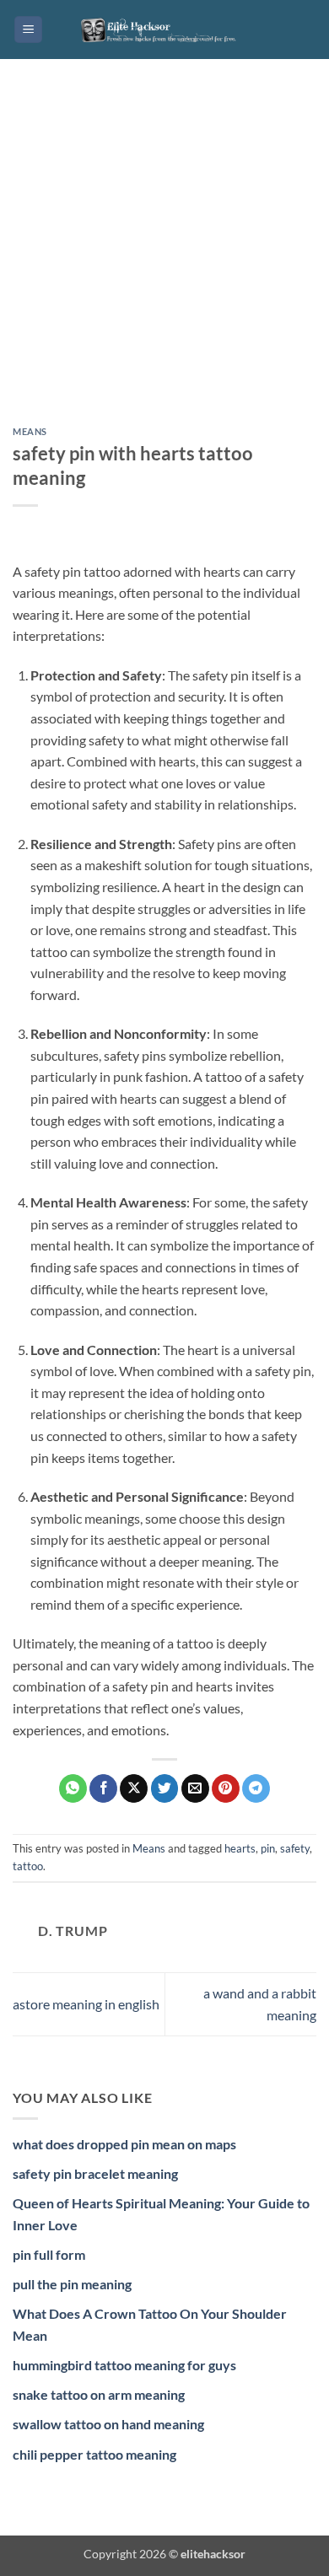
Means (30, 431)
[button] (28, 30)
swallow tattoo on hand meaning (108, 2424)
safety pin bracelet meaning (95, 2173)
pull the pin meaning (72, 2284)
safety (295, 1848)
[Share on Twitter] (165, 1788)
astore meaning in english (86, 2004)
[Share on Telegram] (256, 1788)
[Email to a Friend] (195, 1788)
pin (268, 1848)
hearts (240, 1848)
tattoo (28, 1866)
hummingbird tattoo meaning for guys (124, 2365)
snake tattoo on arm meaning (99, 2394)
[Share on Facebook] (103, 1788)
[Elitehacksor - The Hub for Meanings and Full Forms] (164, 30)
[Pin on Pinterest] (226, 1788)
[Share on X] (134, 1788)
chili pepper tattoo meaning (94, 2454)
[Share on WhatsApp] (73, 1788)
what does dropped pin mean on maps (124, 2144)
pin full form (49, 2254)
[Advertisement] (164, 255)
